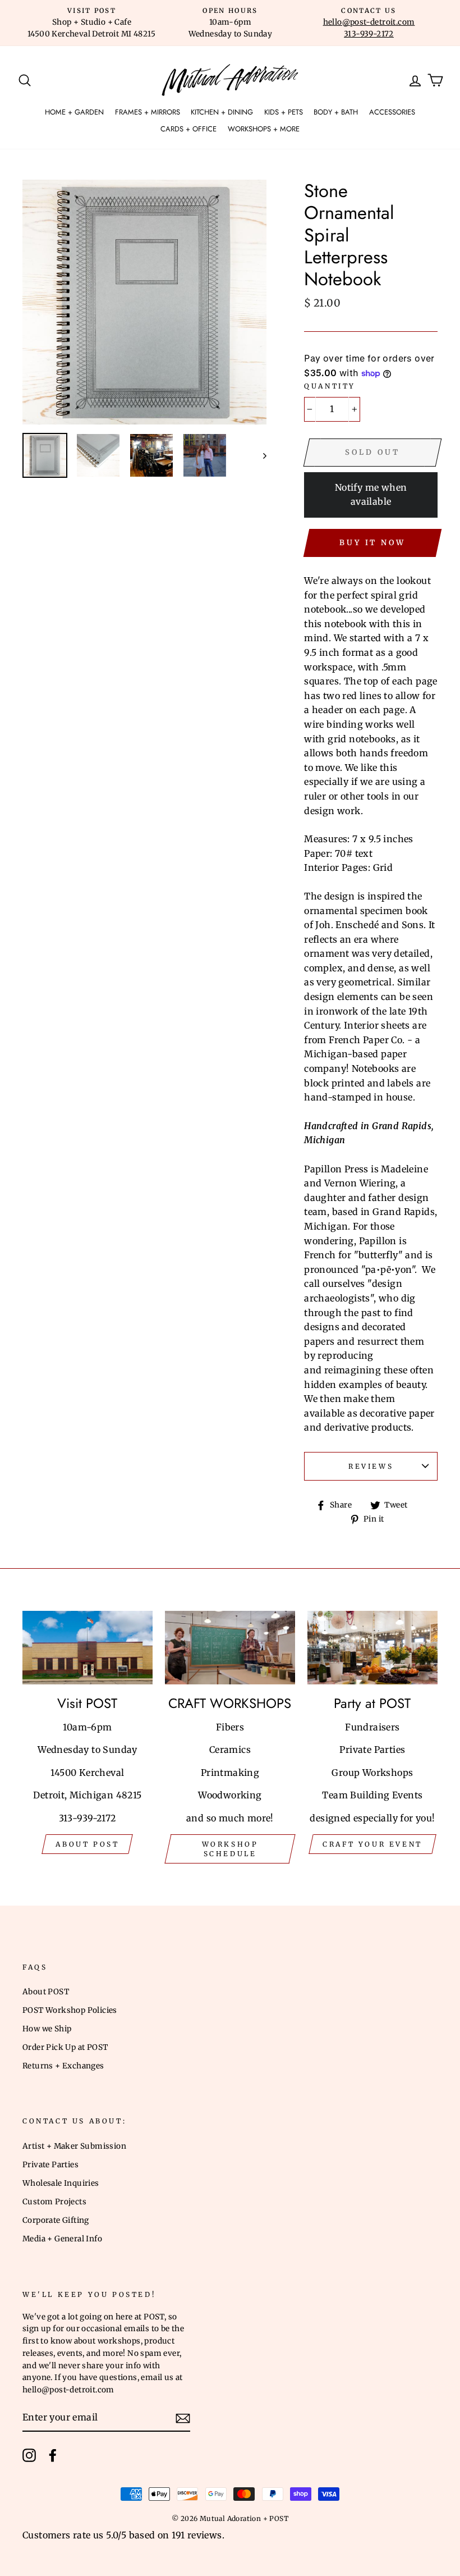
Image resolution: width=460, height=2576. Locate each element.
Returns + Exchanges (63, 2066)
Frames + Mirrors (148, 112)
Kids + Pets (284, 112)
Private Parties (50, 2165)
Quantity (330, 386)
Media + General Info (62, 2239)
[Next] (259, 455)
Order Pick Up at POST (65, 2047)
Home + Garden (74, 112)
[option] (92, 23)
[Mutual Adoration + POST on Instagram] (29, 2455)
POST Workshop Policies (70, 2010)
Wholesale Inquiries (61, 2183)
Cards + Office (188, 129)
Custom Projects (54, 2202)
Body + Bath (336, 112)
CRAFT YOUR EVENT (372, 1844)
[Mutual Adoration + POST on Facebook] (53, 2455)
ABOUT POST (87, 1844)
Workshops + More (264, 129)
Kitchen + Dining (222, 112)
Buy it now (372, 543)
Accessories (392, 112)
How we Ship (47, 2029)
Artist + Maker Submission (74, 2146)
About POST (46, 1992)
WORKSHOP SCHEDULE (230, 1849)
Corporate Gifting (56, 2220)
